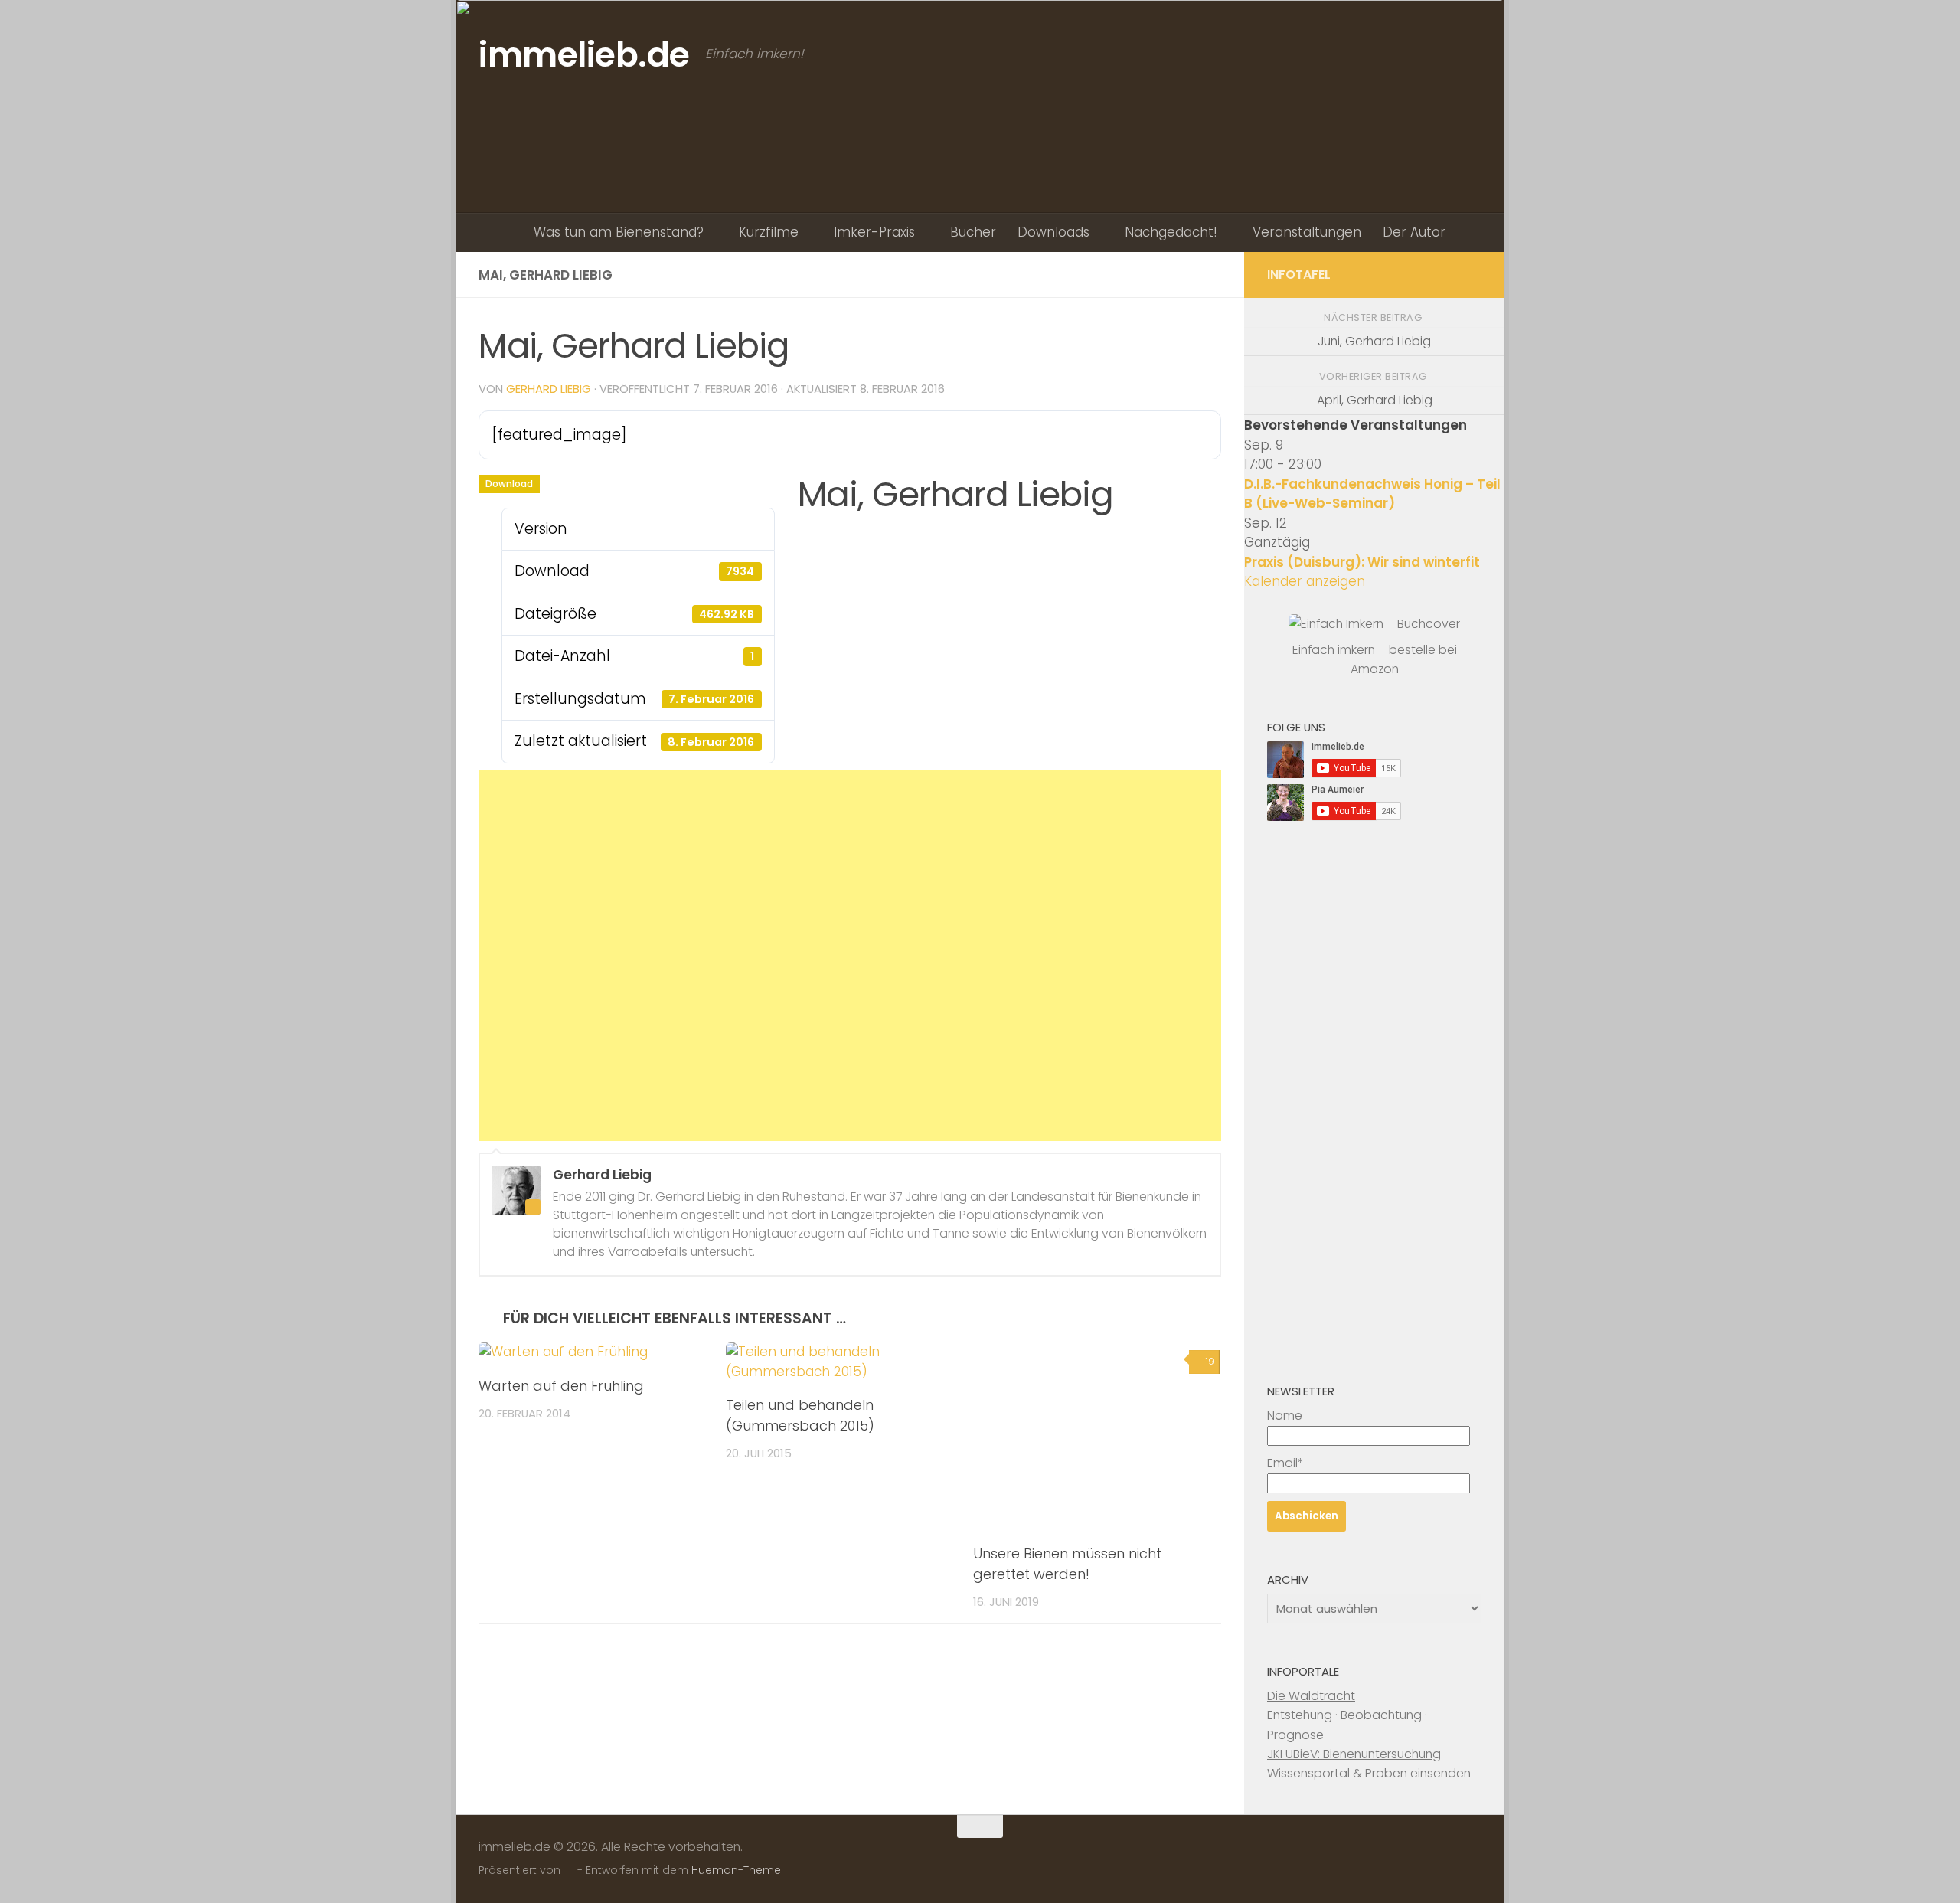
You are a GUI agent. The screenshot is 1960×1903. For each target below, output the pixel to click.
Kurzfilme (769, 232)
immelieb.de (584, 55)
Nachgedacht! (1171, 232)
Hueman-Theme (736, 1870)
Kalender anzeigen (1305, 581)
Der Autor (1414, 232)
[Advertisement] (850, 955)
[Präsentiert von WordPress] (569, 1871)
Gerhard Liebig (549, 389)
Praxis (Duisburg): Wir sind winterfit (1362, 562)
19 (1210, 1361)
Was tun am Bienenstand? (619, 232)
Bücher (973, 232)
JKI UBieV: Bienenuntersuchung (1354, 1754)
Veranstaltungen (1307, 232)
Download (509, 484)
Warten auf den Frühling (561, 1386)
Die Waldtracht (1311, 1696)
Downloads (1053, 232)
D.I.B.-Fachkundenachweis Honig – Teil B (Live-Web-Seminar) (1372, 494)
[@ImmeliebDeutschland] (1472, 274)
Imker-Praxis (874, 232)
